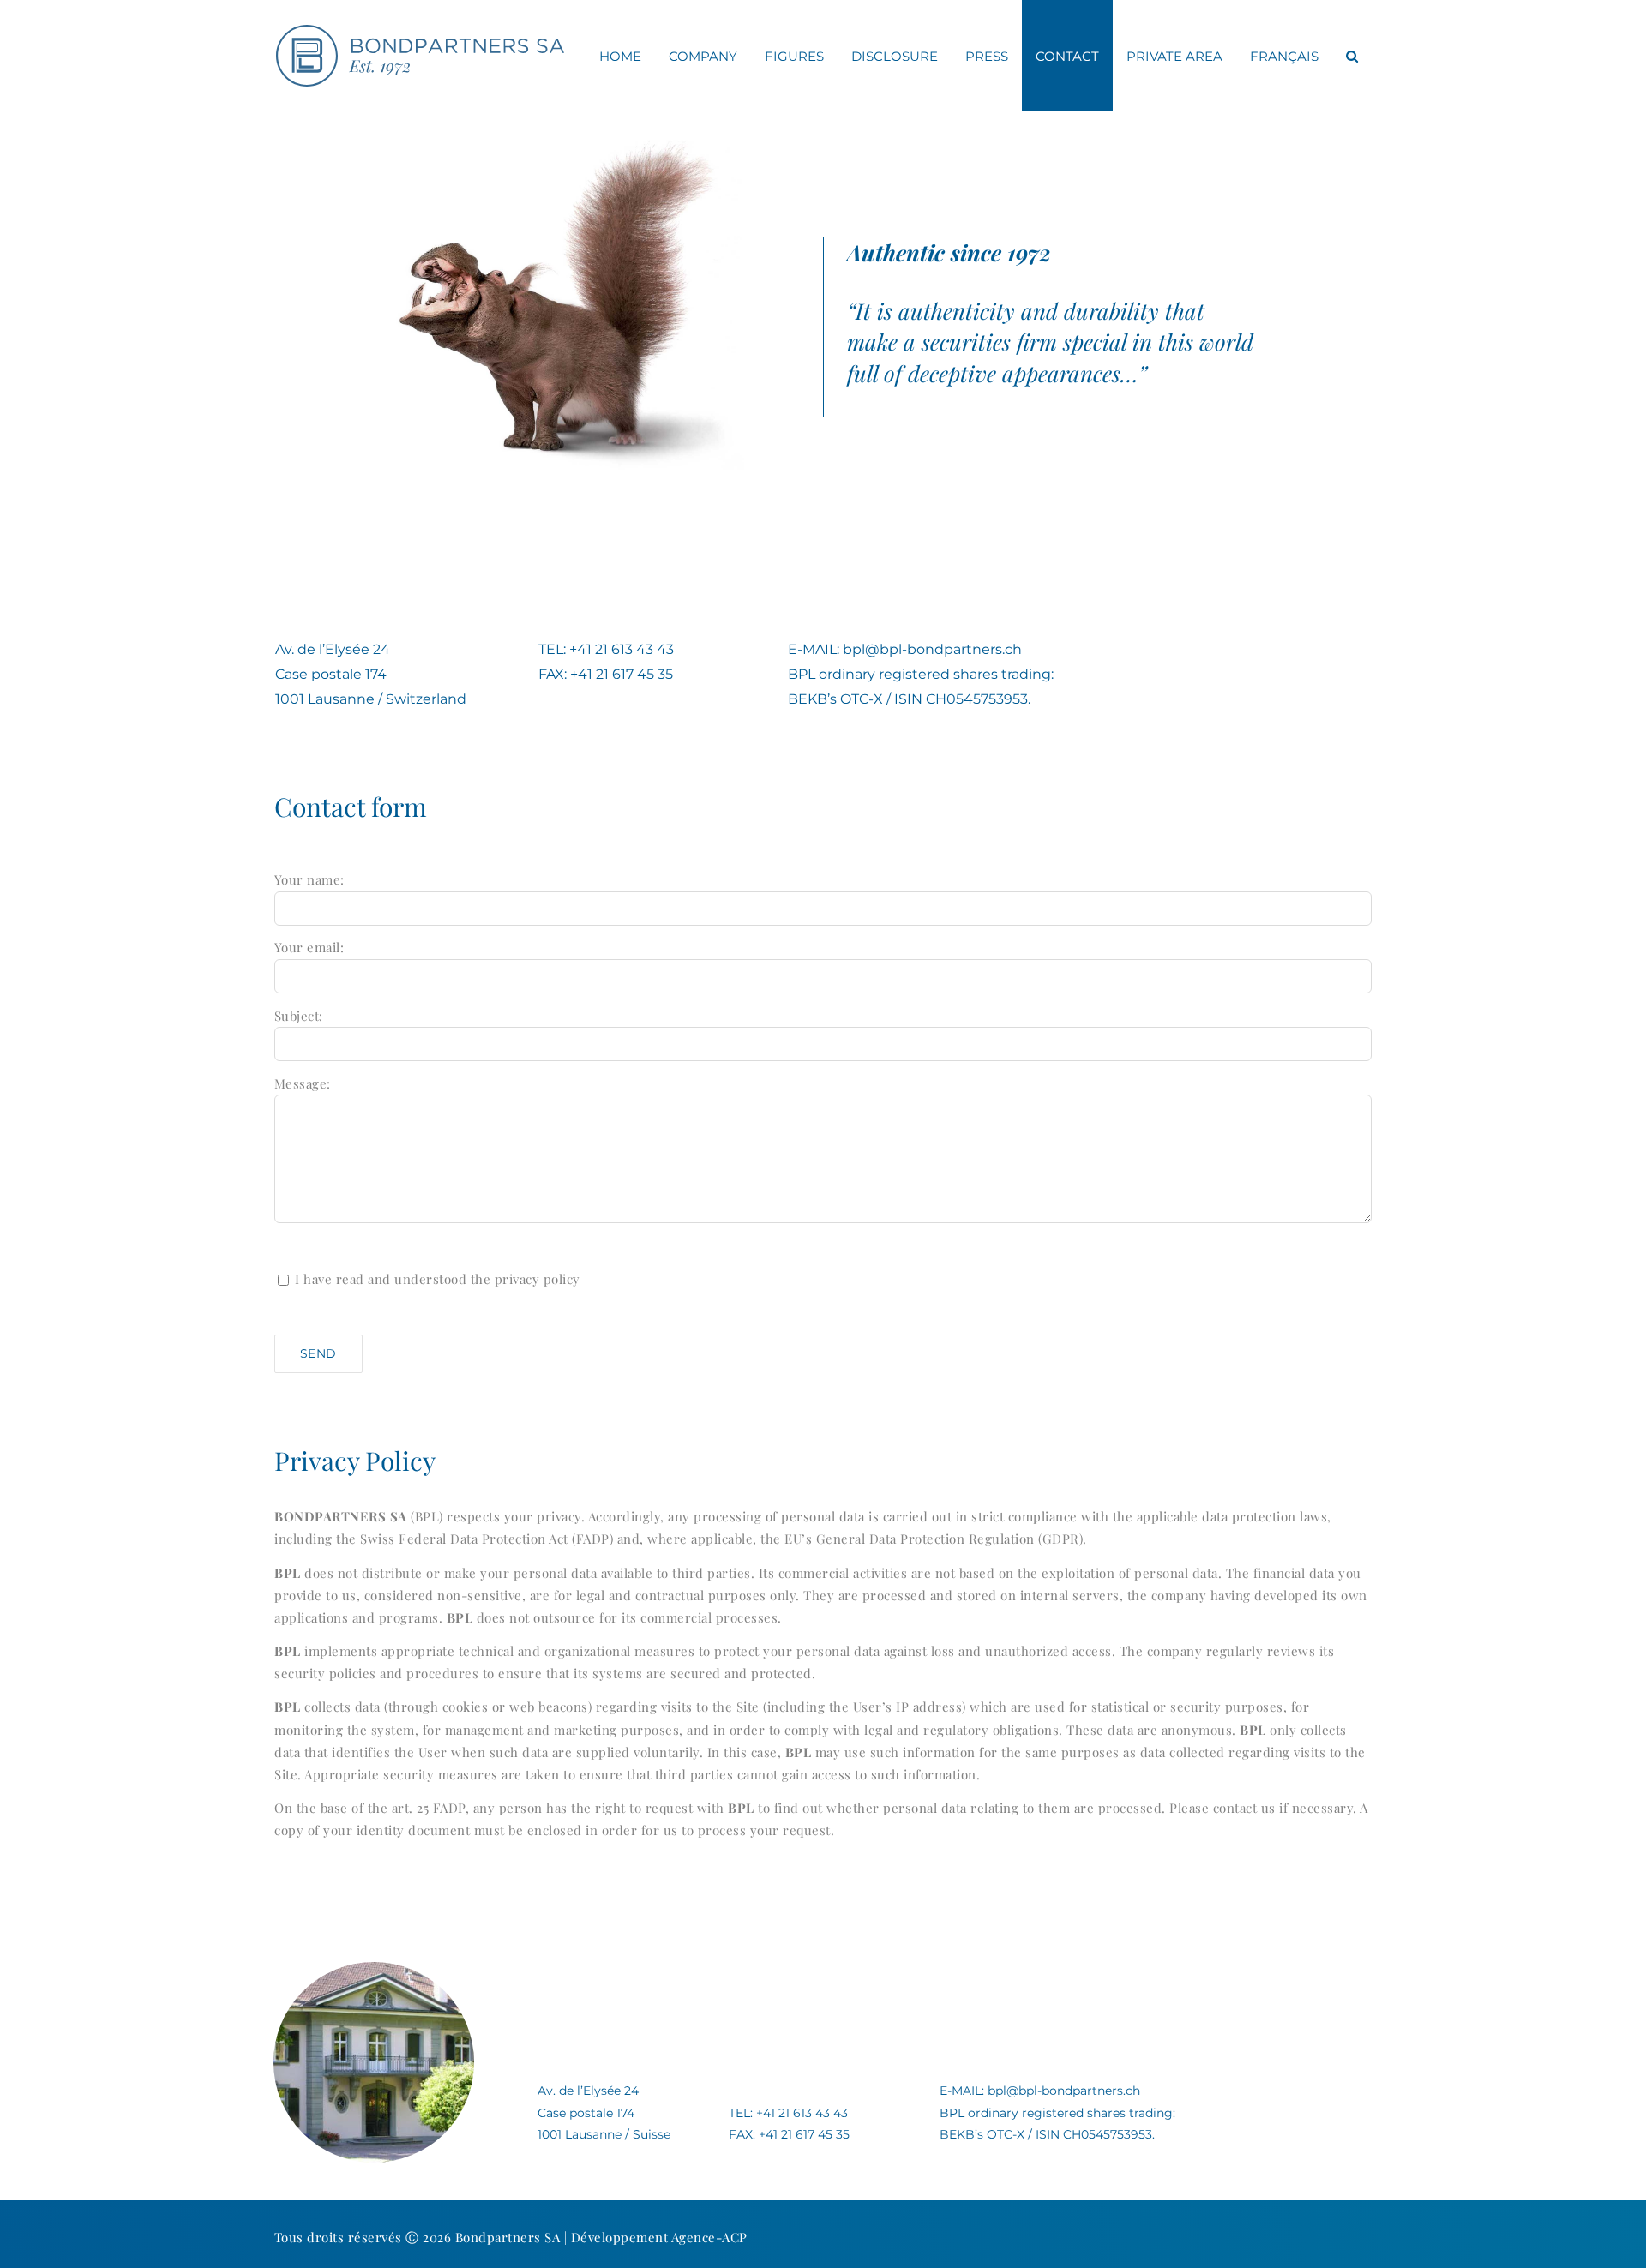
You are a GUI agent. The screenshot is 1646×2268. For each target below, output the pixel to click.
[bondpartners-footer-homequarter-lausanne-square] (374, 1968)
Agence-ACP (709, 2237)
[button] (1352, 56)
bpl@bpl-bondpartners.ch (932, 649)
